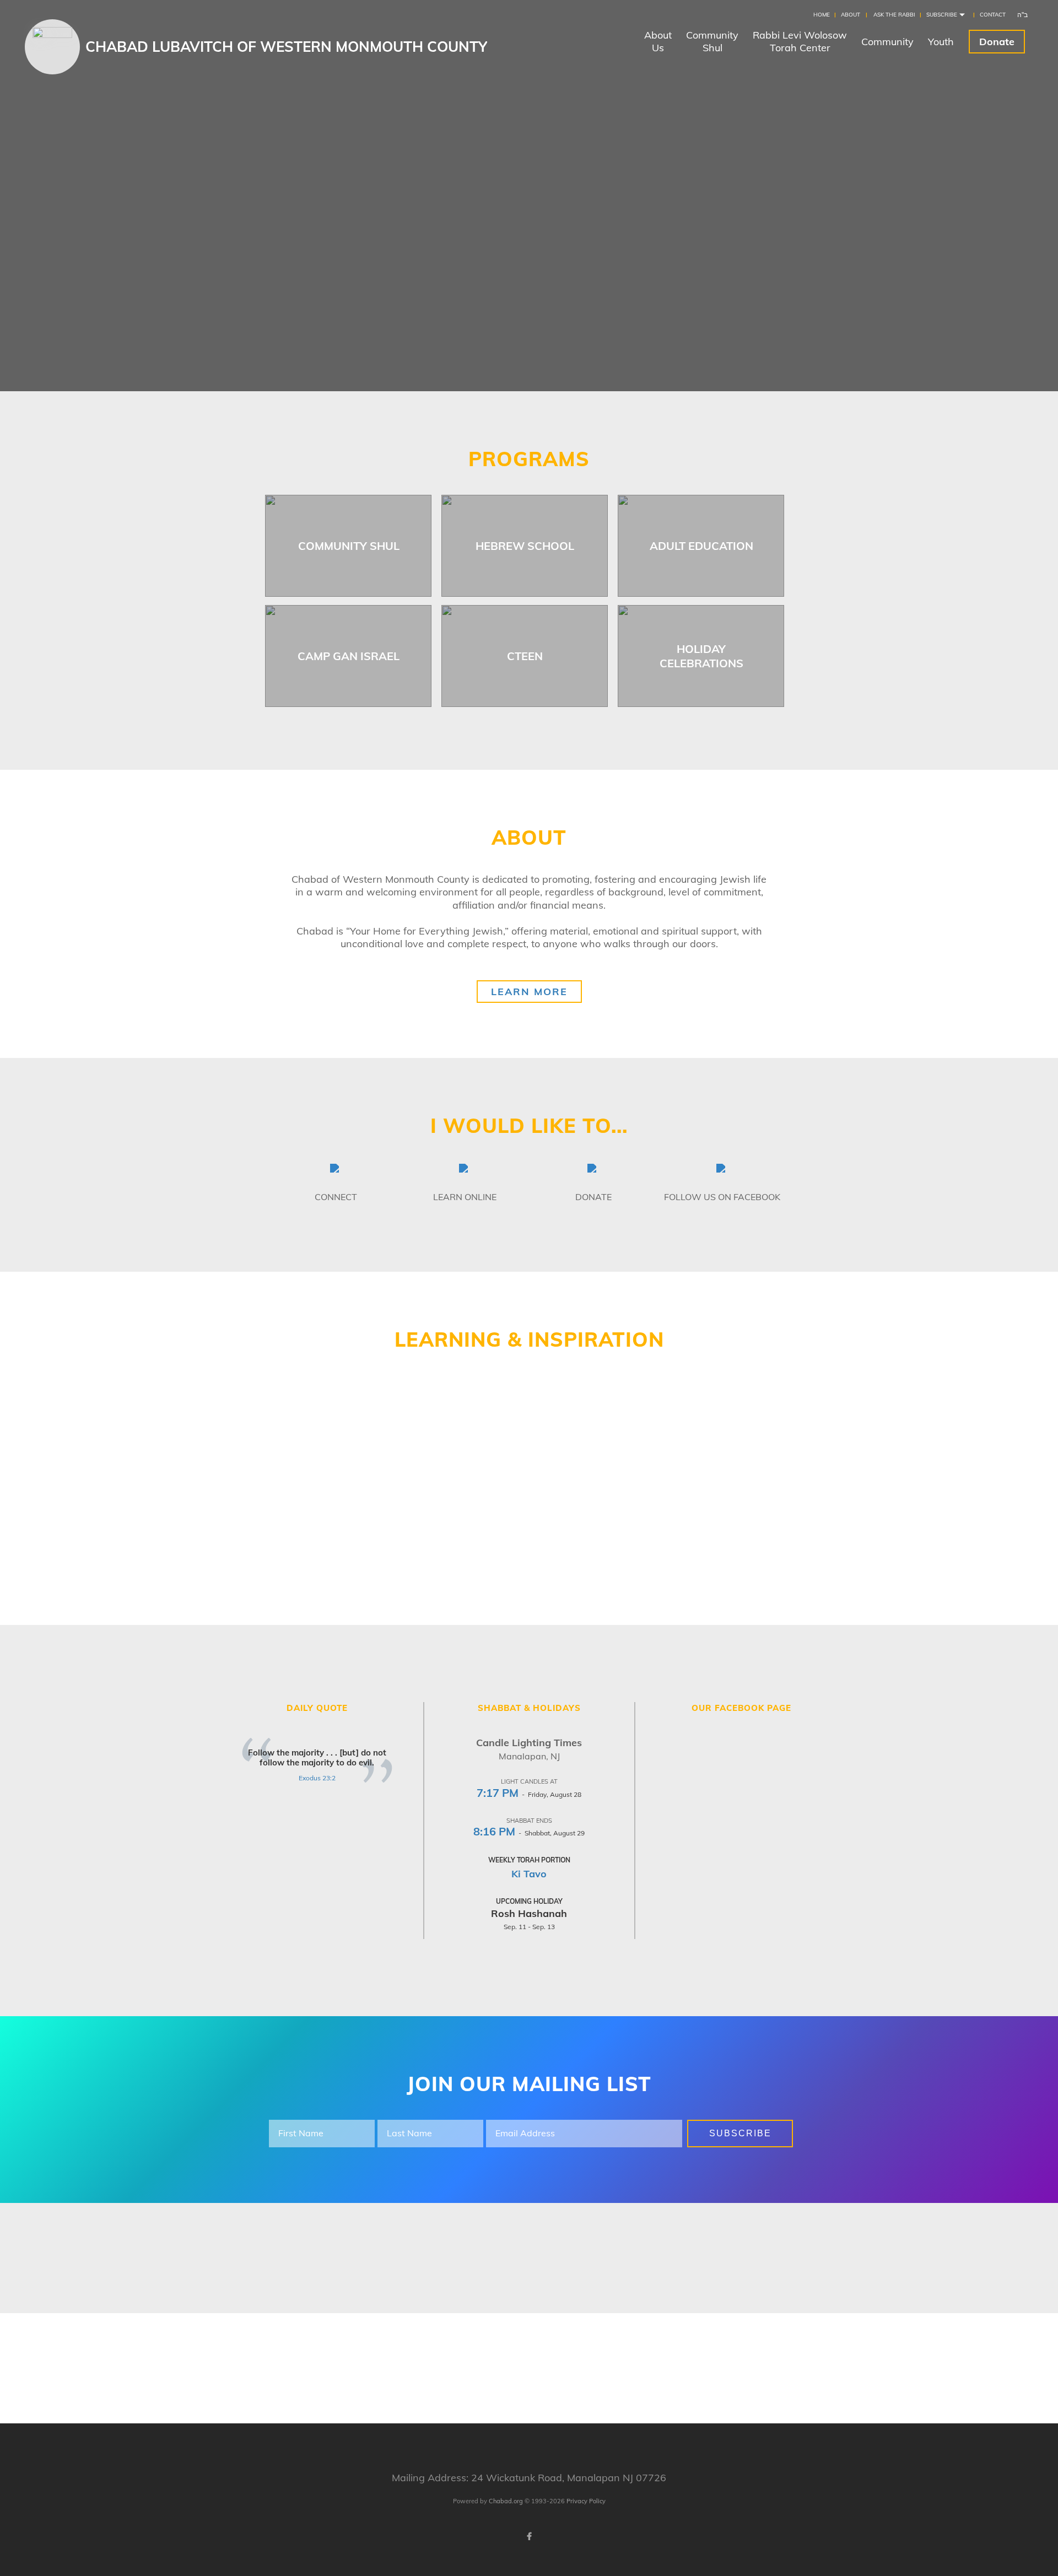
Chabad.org (506, 2501)
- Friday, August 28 (529, 1794)
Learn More (529, 992)
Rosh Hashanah (529, 1913)
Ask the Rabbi (894, 15)
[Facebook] (529, 2536)
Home (822, 15)
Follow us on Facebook (722, 1197)
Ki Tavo (529, 1874)
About (851, 15)
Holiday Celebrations (701, 656)
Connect (336, 1197)
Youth (941, 42)
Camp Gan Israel (349, 656)
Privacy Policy (586, 2501)
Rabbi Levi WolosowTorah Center (800, 41)
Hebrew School (525, 546)
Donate (997, 42)
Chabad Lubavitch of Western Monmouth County (286, 47)
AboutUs (658, 41)
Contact (993, 15)
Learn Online (465, 1197)
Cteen (525, 656)
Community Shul (349, 546)
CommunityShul (712, 41)
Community (887, 42)
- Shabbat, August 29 (529, 1833)
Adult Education (701, 546)
